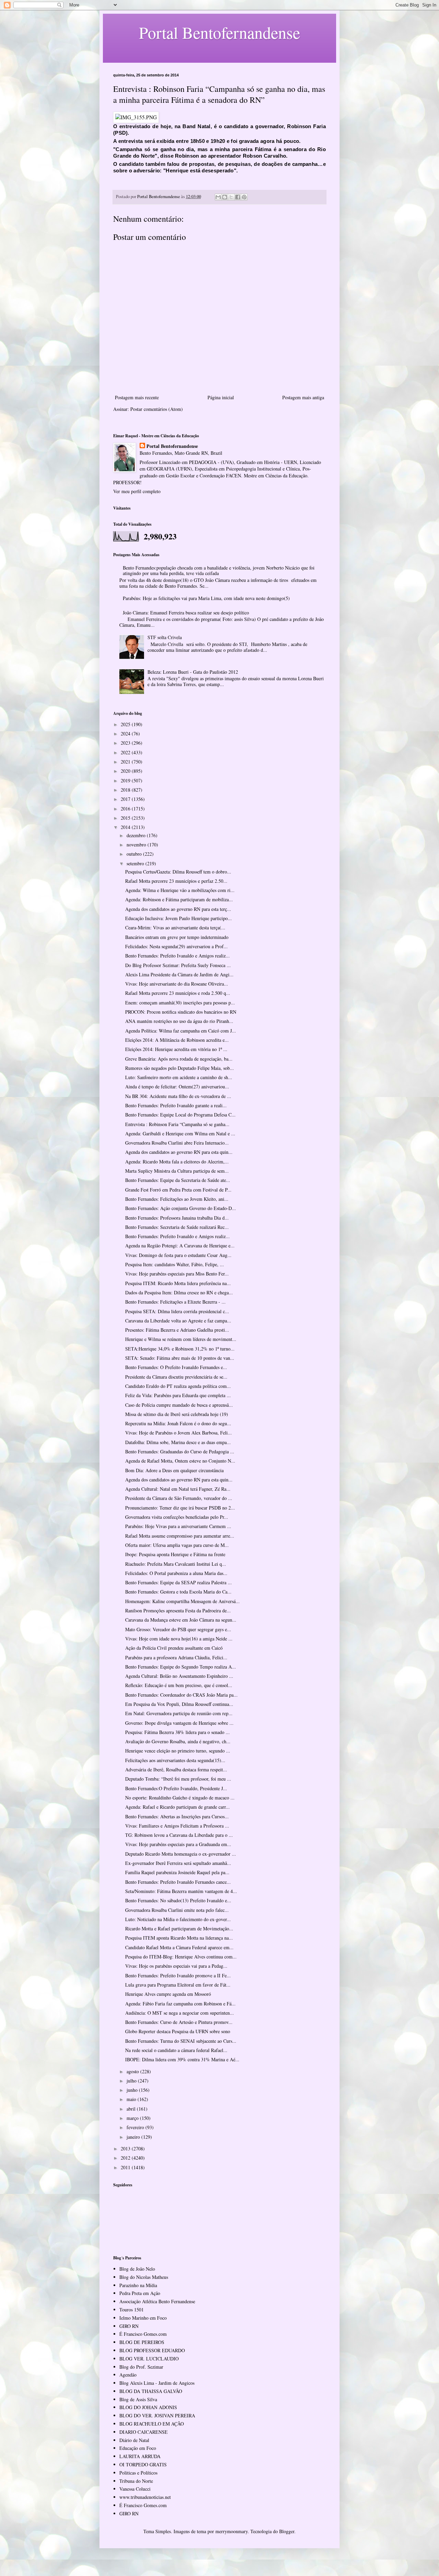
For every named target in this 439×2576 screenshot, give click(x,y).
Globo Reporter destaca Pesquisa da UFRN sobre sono (178, 2031)
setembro (136, 863)
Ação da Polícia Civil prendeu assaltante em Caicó (174, 1648)
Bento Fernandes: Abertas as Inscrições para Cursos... (177, 1816)
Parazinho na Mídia (138, 2285)
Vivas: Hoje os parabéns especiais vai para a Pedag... (176, 1966)
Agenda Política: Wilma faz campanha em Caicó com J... (181, 1031)
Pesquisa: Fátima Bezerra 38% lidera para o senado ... (177, 1732)
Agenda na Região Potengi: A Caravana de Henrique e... (180, 1246)
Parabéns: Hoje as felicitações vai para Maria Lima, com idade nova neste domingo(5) (206, 598)
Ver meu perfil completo (137, 491)
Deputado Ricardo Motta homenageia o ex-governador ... (181, 1854)
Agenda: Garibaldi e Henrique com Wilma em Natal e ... (180, 1133)
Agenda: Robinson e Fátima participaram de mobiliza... (179, 899)
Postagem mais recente (137, 397)
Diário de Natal (134, 2440)
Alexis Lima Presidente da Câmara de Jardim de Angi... (179, 974)
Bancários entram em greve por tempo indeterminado (177, 937)
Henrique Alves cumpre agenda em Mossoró (168, 1994)
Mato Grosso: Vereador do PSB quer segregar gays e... (178, 1629)
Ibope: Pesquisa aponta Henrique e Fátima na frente (175, 1554)
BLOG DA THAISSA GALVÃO (151, 2391)
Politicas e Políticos (138, 2473)
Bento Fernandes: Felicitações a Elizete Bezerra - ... (175, 1302)
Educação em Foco (138, 2448)
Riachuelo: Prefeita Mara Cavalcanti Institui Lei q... (176, 1564)
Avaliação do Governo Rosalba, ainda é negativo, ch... (178, 1741)
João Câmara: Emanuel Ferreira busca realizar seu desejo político (186, 613)
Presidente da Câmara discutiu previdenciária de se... (176, 1377)
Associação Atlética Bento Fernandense (157, 2301)
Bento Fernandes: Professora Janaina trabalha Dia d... (177, 1218)
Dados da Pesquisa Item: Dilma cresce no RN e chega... (179, 1292)
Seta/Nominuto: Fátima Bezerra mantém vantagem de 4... (181, 1891)
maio (132, 2099)
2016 (126, 809)
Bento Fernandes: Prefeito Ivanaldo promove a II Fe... (178, 1975)
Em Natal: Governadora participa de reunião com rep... (179, 1713)
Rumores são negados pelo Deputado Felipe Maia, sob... (180, 1068)
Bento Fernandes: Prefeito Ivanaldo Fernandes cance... (178, 1882)
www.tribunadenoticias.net (145, 2497)
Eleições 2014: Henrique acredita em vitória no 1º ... (176, 1049)
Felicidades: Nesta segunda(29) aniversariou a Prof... (176, 946)
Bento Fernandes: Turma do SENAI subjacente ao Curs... (181, 2041)
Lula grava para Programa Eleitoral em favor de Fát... (178, 1985)
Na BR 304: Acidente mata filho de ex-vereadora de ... (178, 1096)
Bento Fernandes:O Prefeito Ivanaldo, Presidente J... (176, 1788)
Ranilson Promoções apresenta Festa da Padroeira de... (178, 1610)
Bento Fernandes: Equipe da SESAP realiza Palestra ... (179, 1582)
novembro (137, 845)
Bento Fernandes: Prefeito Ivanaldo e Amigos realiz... (177, 956)
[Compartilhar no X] (231, 197)
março (133, 2118)
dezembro (137, 835)
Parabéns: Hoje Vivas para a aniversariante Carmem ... (178, 1526)
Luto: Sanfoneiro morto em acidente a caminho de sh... (179, 1077)
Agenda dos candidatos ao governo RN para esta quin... (179, 1152)
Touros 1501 (132, 2310)
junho (133, 2090)
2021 (126, 762)
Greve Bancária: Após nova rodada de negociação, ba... (179, 1059)
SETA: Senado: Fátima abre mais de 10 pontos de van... (180, 1358)
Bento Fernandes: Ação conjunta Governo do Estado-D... (181, 1208)
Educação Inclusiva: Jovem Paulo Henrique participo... (179, 918)
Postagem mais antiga (303, 397)
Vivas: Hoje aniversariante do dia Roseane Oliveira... (177, 984)
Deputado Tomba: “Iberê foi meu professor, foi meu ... (178, 1779)
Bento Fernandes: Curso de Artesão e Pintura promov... (179, 2022)
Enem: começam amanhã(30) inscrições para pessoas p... (180, 1003)
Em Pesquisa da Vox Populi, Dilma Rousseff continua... (179, 1704)
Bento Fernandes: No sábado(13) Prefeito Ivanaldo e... (178, 1900)
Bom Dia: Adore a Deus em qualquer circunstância (174, 1470)
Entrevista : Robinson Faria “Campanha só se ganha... (177, 1124)
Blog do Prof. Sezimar (141, 2367)
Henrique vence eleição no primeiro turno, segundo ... (178, 1751)
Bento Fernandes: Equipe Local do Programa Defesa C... (180, 1115)
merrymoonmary (232, 2531)
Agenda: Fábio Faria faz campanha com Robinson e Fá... (180, 2004)
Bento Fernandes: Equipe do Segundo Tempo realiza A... (181, 1667)
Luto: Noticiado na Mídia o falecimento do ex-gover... (178, 1919)
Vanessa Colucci (135, 2489)
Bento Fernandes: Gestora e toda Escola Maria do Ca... (178, 1592)
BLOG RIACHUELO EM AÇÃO (152, 2424)
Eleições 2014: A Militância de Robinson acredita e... (177, 1040)
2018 (126, 790)
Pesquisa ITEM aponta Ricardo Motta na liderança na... (179, 1938)
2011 (126, 2167)
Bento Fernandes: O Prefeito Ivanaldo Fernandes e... (176, 1367)
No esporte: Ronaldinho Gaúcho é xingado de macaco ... (180, 1798)
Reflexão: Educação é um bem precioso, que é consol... (179, 1685)
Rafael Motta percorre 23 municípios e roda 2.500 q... (178, 993)
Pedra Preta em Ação (140, 2293)
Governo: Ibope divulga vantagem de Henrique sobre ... (179, 1723)
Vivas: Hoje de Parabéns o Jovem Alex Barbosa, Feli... (179, 1433)
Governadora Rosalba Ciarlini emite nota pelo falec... (177, 1910)
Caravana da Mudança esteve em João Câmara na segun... (181, 1620)
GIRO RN (129, 2326)
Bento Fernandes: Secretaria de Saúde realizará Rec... (177, 1227)
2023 (126, 743)
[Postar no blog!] (225, 197)
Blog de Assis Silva (138, 2399)
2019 (126, 780)
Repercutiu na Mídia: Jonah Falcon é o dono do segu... (178, 1423)
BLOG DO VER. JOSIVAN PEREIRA (157, 2415)
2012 (126, 2158)
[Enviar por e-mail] (218, 197)
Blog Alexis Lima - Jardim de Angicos (157, 2383)
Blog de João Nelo (137, 2269)
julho (132, 2081)
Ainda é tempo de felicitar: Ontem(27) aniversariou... (177, 1086)
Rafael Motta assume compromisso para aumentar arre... (180, 1536)
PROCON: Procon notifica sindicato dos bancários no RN (181, 1012)
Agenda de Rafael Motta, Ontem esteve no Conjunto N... (180, 1461)
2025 (126, 724)
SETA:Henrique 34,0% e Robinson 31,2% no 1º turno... (180, 1349)
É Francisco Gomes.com (143, 2334)
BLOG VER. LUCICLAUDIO (149, 2359)
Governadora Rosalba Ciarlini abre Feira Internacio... (177, 1143)
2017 (126, 799)
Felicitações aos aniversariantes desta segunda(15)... (175, 1760)
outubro (135, 854)
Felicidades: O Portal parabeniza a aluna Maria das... (176, 1573)
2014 (126, 827)
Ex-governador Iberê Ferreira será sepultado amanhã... (178, 1863)
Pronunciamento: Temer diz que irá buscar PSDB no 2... (180, 1508)
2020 (126, 771)
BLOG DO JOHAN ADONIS (148, 2407)
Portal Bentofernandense (172, 446)
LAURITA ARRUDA (140, 2456)
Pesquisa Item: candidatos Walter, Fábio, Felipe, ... (175, 1264)
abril (132, 2109)
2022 (126, 752)
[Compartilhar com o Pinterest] (244, 197)
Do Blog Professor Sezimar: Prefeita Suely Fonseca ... (178, 965)
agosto (133, 2071)
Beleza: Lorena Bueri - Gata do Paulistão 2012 (193, 672)
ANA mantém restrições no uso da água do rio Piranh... (179, 1021)
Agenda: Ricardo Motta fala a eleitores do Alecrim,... (177, 1162)
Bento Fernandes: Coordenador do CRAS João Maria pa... (181, 1695)
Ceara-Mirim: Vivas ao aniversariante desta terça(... (175, 927)
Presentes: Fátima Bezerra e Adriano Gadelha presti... (177, 1330)
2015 (126, 818)
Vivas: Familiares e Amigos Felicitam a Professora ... (177, 1826)
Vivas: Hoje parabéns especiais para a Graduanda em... (178, 1844)
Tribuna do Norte (136, 2481)
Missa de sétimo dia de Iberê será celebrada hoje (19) (177, 1414)
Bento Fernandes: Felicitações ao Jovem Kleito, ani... (177, 1199)
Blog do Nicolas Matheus (144, 2277)
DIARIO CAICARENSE (144, 2432)
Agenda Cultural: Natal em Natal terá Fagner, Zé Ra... (178, 1489)
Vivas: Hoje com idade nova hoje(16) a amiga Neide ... (179, 1639)
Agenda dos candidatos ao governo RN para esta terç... (178, 909)
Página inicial (221, 397)
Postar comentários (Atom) (157, 409)
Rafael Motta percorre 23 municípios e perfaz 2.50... (176, 881)
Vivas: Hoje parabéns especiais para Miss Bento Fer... (177, 1274)
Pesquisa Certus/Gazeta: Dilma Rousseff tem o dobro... (178, 872)
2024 (126, 734)
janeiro (134, 2137)
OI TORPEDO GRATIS (143, 2464)
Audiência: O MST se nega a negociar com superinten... (180, 2013)
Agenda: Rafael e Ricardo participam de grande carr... (177, 1807)
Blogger (287, 2531)
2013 (126, 2148)
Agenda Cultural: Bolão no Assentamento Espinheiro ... (179, 1676)
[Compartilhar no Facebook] (238, 197)
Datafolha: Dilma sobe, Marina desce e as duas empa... (178, 1442)
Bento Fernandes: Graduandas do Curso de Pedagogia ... (180, 1451)
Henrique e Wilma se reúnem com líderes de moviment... (181, 1339)
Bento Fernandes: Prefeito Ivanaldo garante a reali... (176, 1105)
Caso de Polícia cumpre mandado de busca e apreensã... (179, 1405)
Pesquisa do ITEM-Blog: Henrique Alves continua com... (181, 1957)
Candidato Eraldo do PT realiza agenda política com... (178, 1386)
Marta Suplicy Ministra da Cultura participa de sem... (177, 1171)
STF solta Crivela (165, 637)
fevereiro (136, 2127)
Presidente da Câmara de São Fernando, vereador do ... (179, 1498)
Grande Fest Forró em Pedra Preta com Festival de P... (178, 1190)
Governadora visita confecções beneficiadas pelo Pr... (177, 1517)
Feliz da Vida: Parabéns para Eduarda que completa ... (178, 1395)
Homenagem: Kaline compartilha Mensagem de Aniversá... (182, 1601)
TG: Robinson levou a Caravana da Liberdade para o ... (179, 1835)
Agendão (128, 2375)
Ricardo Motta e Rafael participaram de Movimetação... (179, 1928)
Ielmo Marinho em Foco (143, 2318)
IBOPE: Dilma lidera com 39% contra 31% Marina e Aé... (182, 2059)
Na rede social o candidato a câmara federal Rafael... (176, 2050)
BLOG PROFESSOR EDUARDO (152, 2350)
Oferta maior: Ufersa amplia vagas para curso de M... (177, 1545)
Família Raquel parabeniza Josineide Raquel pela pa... (177, 1872)
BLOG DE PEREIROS (142, 2342)
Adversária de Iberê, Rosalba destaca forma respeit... (176, 1769)
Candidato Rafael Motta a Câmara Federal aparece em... (179, 1947)
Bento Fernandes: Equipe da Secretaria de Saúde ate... (178, 1180)
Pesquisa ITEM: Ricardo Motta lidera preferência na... (178, 1283)
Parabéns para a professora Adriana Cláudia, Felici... (176, 1657)
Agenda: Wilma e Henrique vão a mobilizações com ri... (180, 890)
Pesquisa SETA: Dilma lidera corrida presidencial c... (177, 1311)
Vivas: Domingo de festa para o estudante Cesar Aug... (178, 1255)
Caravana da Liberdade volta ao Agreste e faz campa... (178, 1321)
